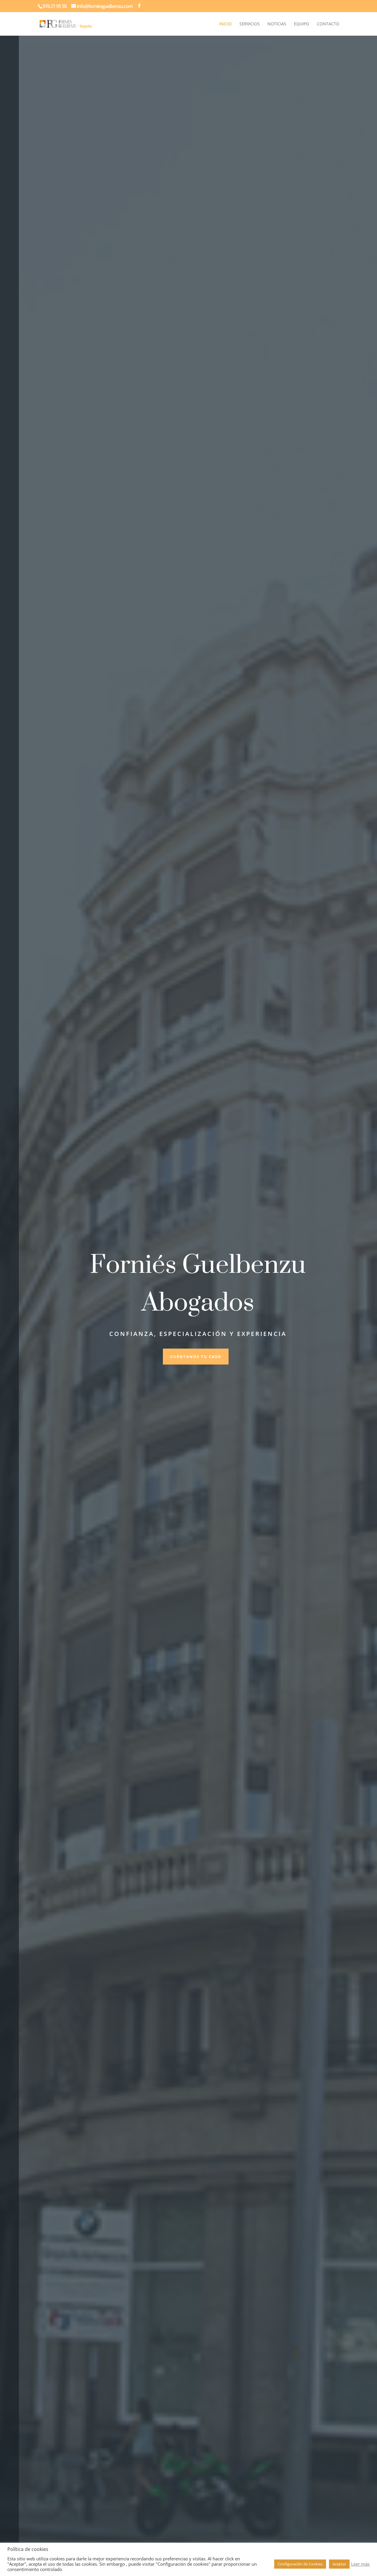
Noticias (277, 24)
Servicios (250, 24)
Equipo (302, 24)
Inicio (225, 24)
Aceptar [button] (339, 2564)
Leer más (360, 2564)
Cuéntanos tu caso (196, 1357)
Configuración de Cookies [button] (300, 2564)
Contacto (328, 24)
